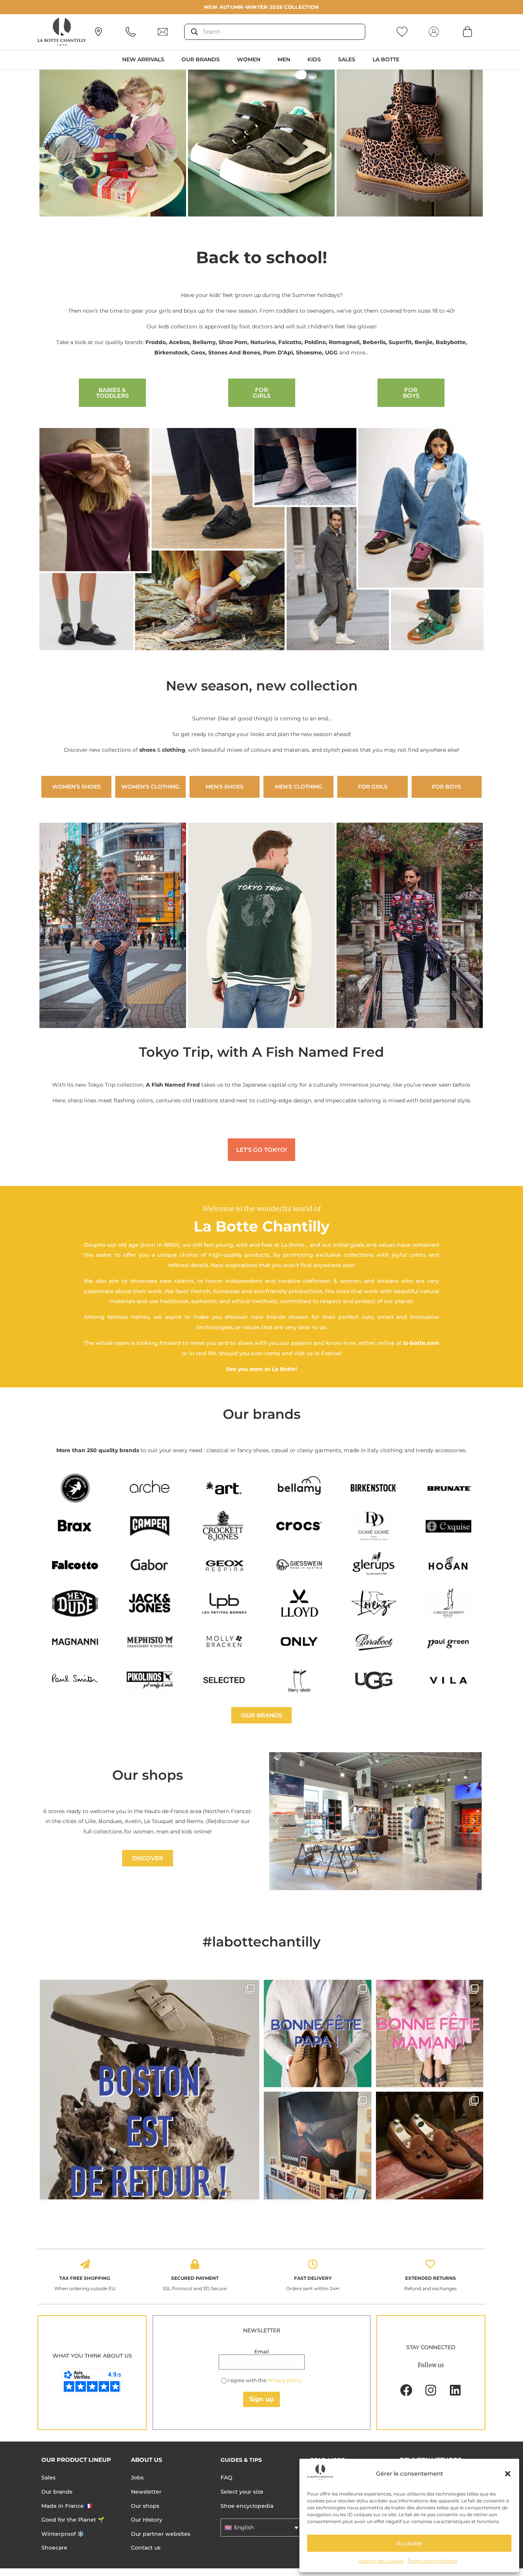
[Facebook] (406, 2390)
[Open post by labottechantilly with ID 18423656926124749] (318, 2146)
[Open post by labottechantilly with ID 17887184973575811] (150, 2090)
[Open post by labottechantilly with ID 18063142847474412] (430, 2034)
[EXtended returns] (430, 2264)
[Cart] (467, 31)
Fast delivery (313, 2278)
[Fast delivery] (313, 2264)
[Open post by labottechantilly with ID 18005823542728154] (430, 2146)
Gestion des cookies (381, 2561)
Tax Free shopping (85, 2278)
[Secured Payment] (195, 2264)
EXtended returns (431, 2278)
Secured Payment (195, 2278)
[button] (508, 2474)
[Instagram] (431, 2390)
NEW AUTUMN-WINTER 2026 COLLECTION (262, 7)
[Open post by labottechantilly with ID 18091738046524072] (318, 2034)
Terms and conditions (432, 2561)
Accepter (409, 2543)
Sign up (261, 2399)
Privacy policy (285, 2380)
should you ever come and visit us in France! (280, 1353)
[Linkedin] (455, 2390)
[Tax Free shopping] (85, 2264)
